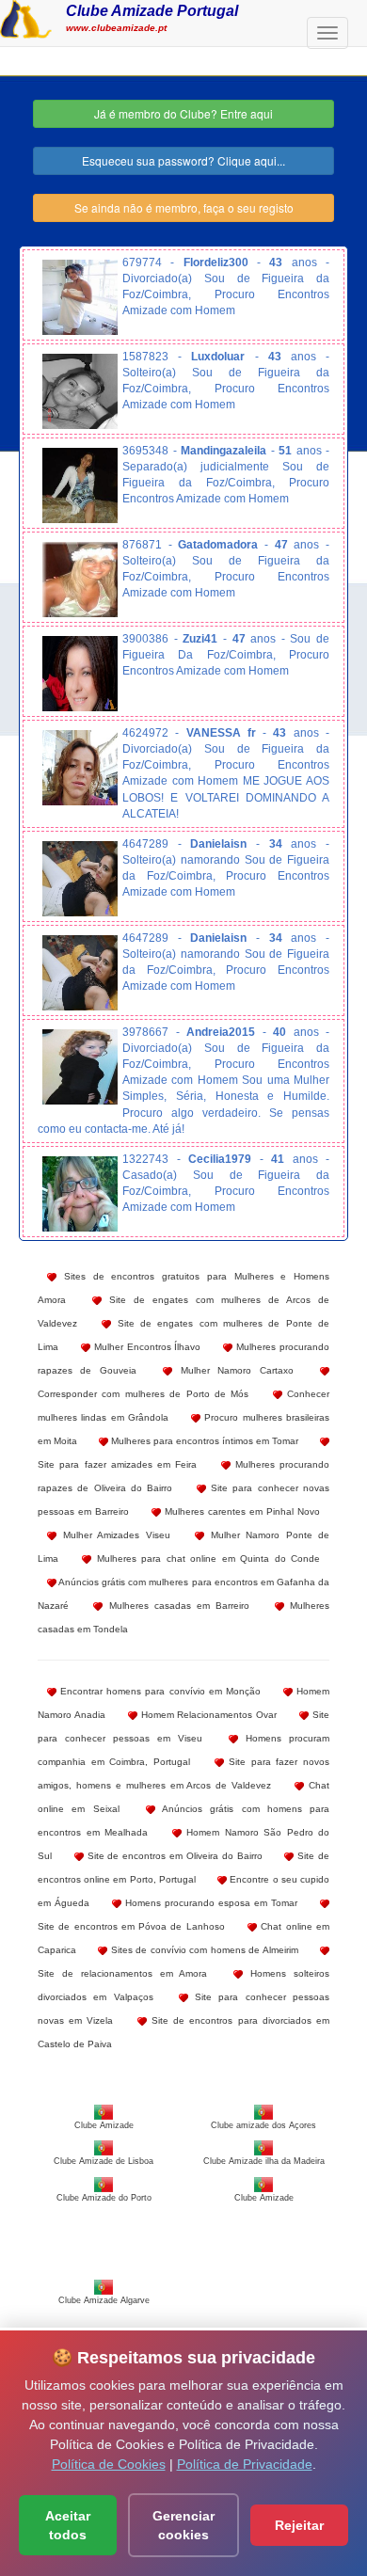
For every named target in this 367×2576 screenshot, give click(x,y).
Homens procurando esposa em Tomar (209, 1903)
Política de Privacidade (245, 2464)
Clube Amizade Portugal (152, 10)
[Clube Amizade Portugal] (26, 17)
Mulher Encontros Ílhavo (146, 1347)
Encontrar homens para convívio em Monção (159, 1691)
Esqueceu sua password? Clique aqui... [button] (183, 160)
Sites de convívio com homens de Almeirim (202, 1950)
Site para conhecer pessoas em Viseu (183, 1726)
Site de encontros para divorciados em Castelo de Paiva (183, 2032)
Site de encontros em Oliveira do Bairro (173, 1856)
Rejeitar (299, 2525)
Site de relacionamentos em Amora (122, 1973)
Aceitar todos (68, 2525)
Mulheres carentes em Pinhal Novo (240, 1511)
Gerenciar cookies (183, 2525)
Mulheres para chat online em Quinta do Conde (206, 1558)
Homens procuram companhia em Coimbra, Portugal (183, 1750)
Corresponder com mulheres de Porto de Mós (143, 1394)
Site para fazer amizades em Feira (117, 1464)
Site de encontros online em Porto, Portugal (183, 1868)
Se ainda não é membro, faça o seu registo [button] (184, 207)
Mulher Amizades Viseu (113, 1535)
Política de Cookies (109, 2464)
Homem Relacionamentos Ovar (207, 1715)
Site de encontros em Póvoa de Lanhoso (131, 1926)
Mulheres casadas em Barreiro (176, 1606)
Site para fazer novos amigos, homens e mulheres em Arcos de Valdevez (183, 1773)
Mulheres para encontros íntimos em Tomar (203, 1441)
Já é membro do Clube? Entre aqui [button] (183, 113)
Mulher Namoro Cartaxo (232, 1370)
